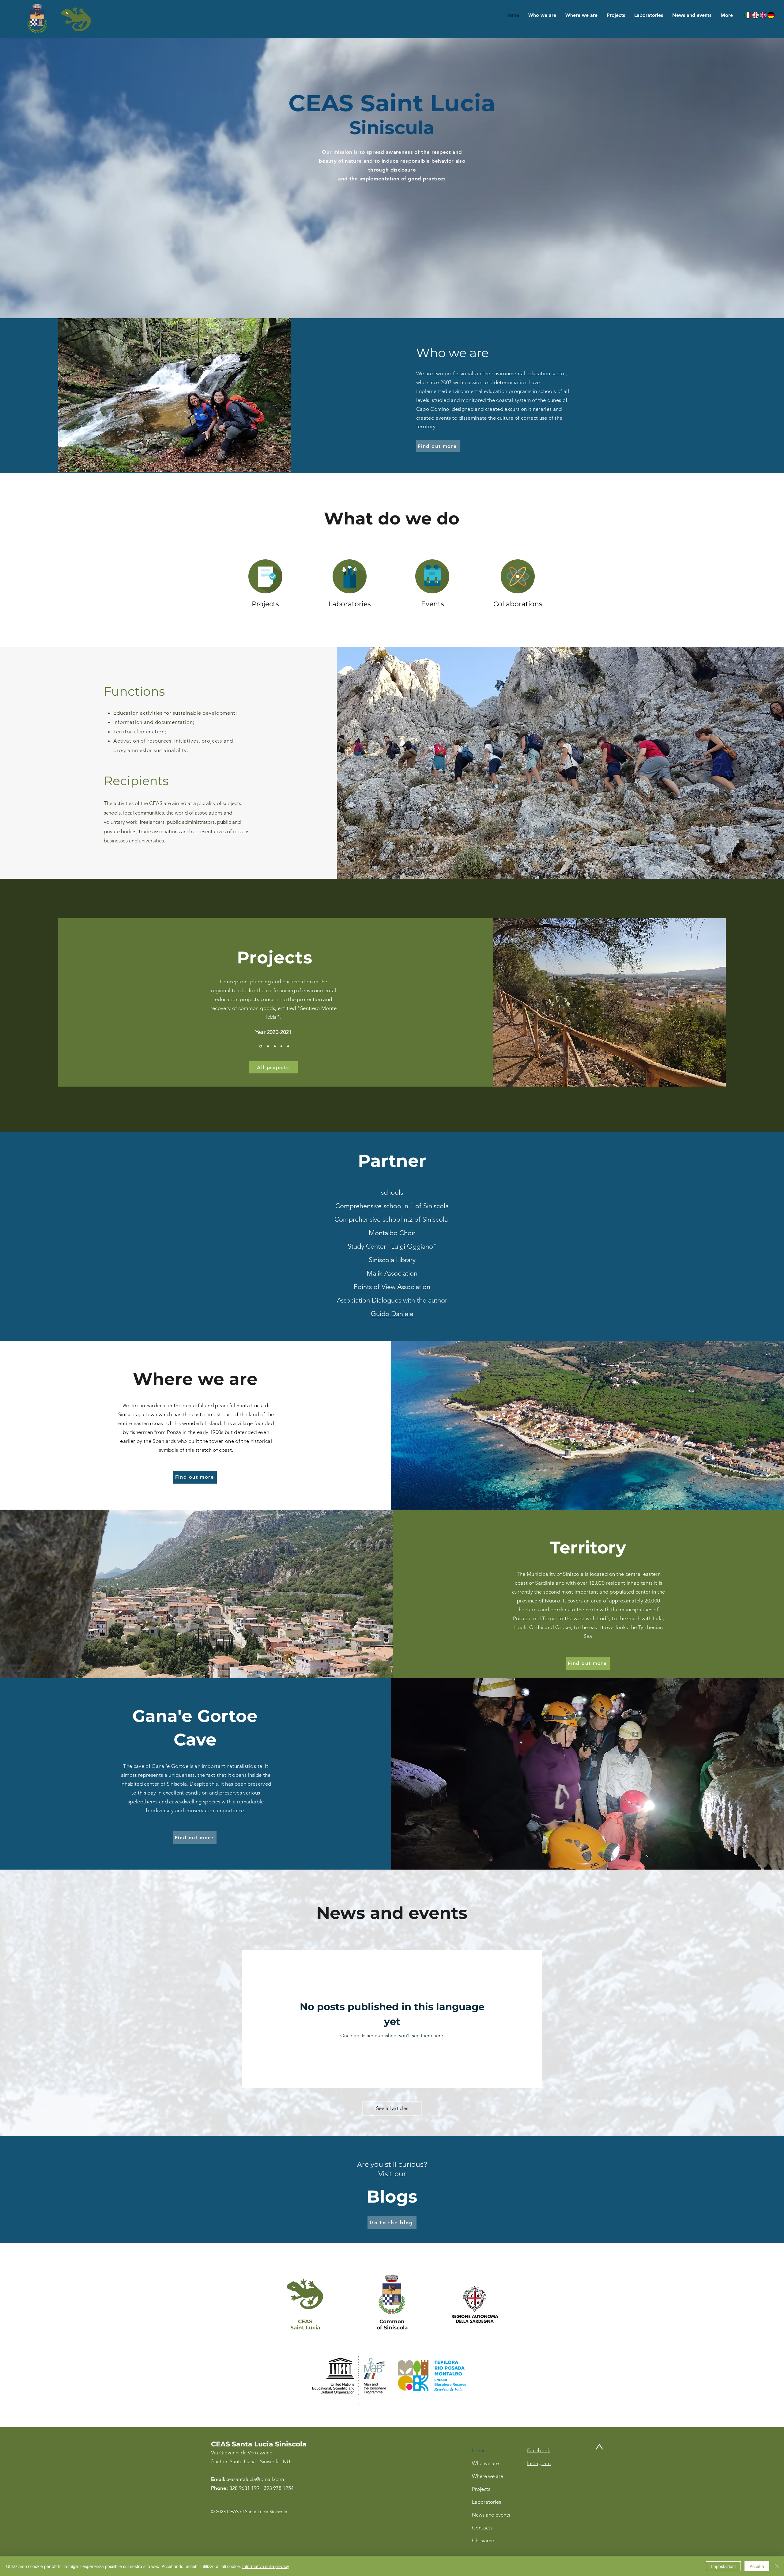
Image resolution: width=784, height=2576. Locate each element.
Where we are (488, 2476)
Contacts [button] (482, 2528)
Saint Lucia (305, 2328)
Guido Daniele (392, 1314)
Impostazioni (723, 2566)
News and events (491, 2515)
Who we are (485, 2463)
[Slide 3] (274, 1046)
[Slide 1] (260, 1046)
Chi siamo (483, 2540)
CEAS (305, 2321)
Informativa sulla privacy (266, 2566)
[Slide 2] (267, 1046)
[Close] (777, 2566)
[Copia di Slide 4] (288, 1046)
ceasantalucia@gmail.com (255, 2479)
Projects (481, 2489)
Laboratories (486, 2502)
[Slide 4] (281, 1046)
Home (479, 2450)
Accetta (757, 2566)
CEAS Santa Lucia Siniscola (259, 2444)
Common (392, 2321)
